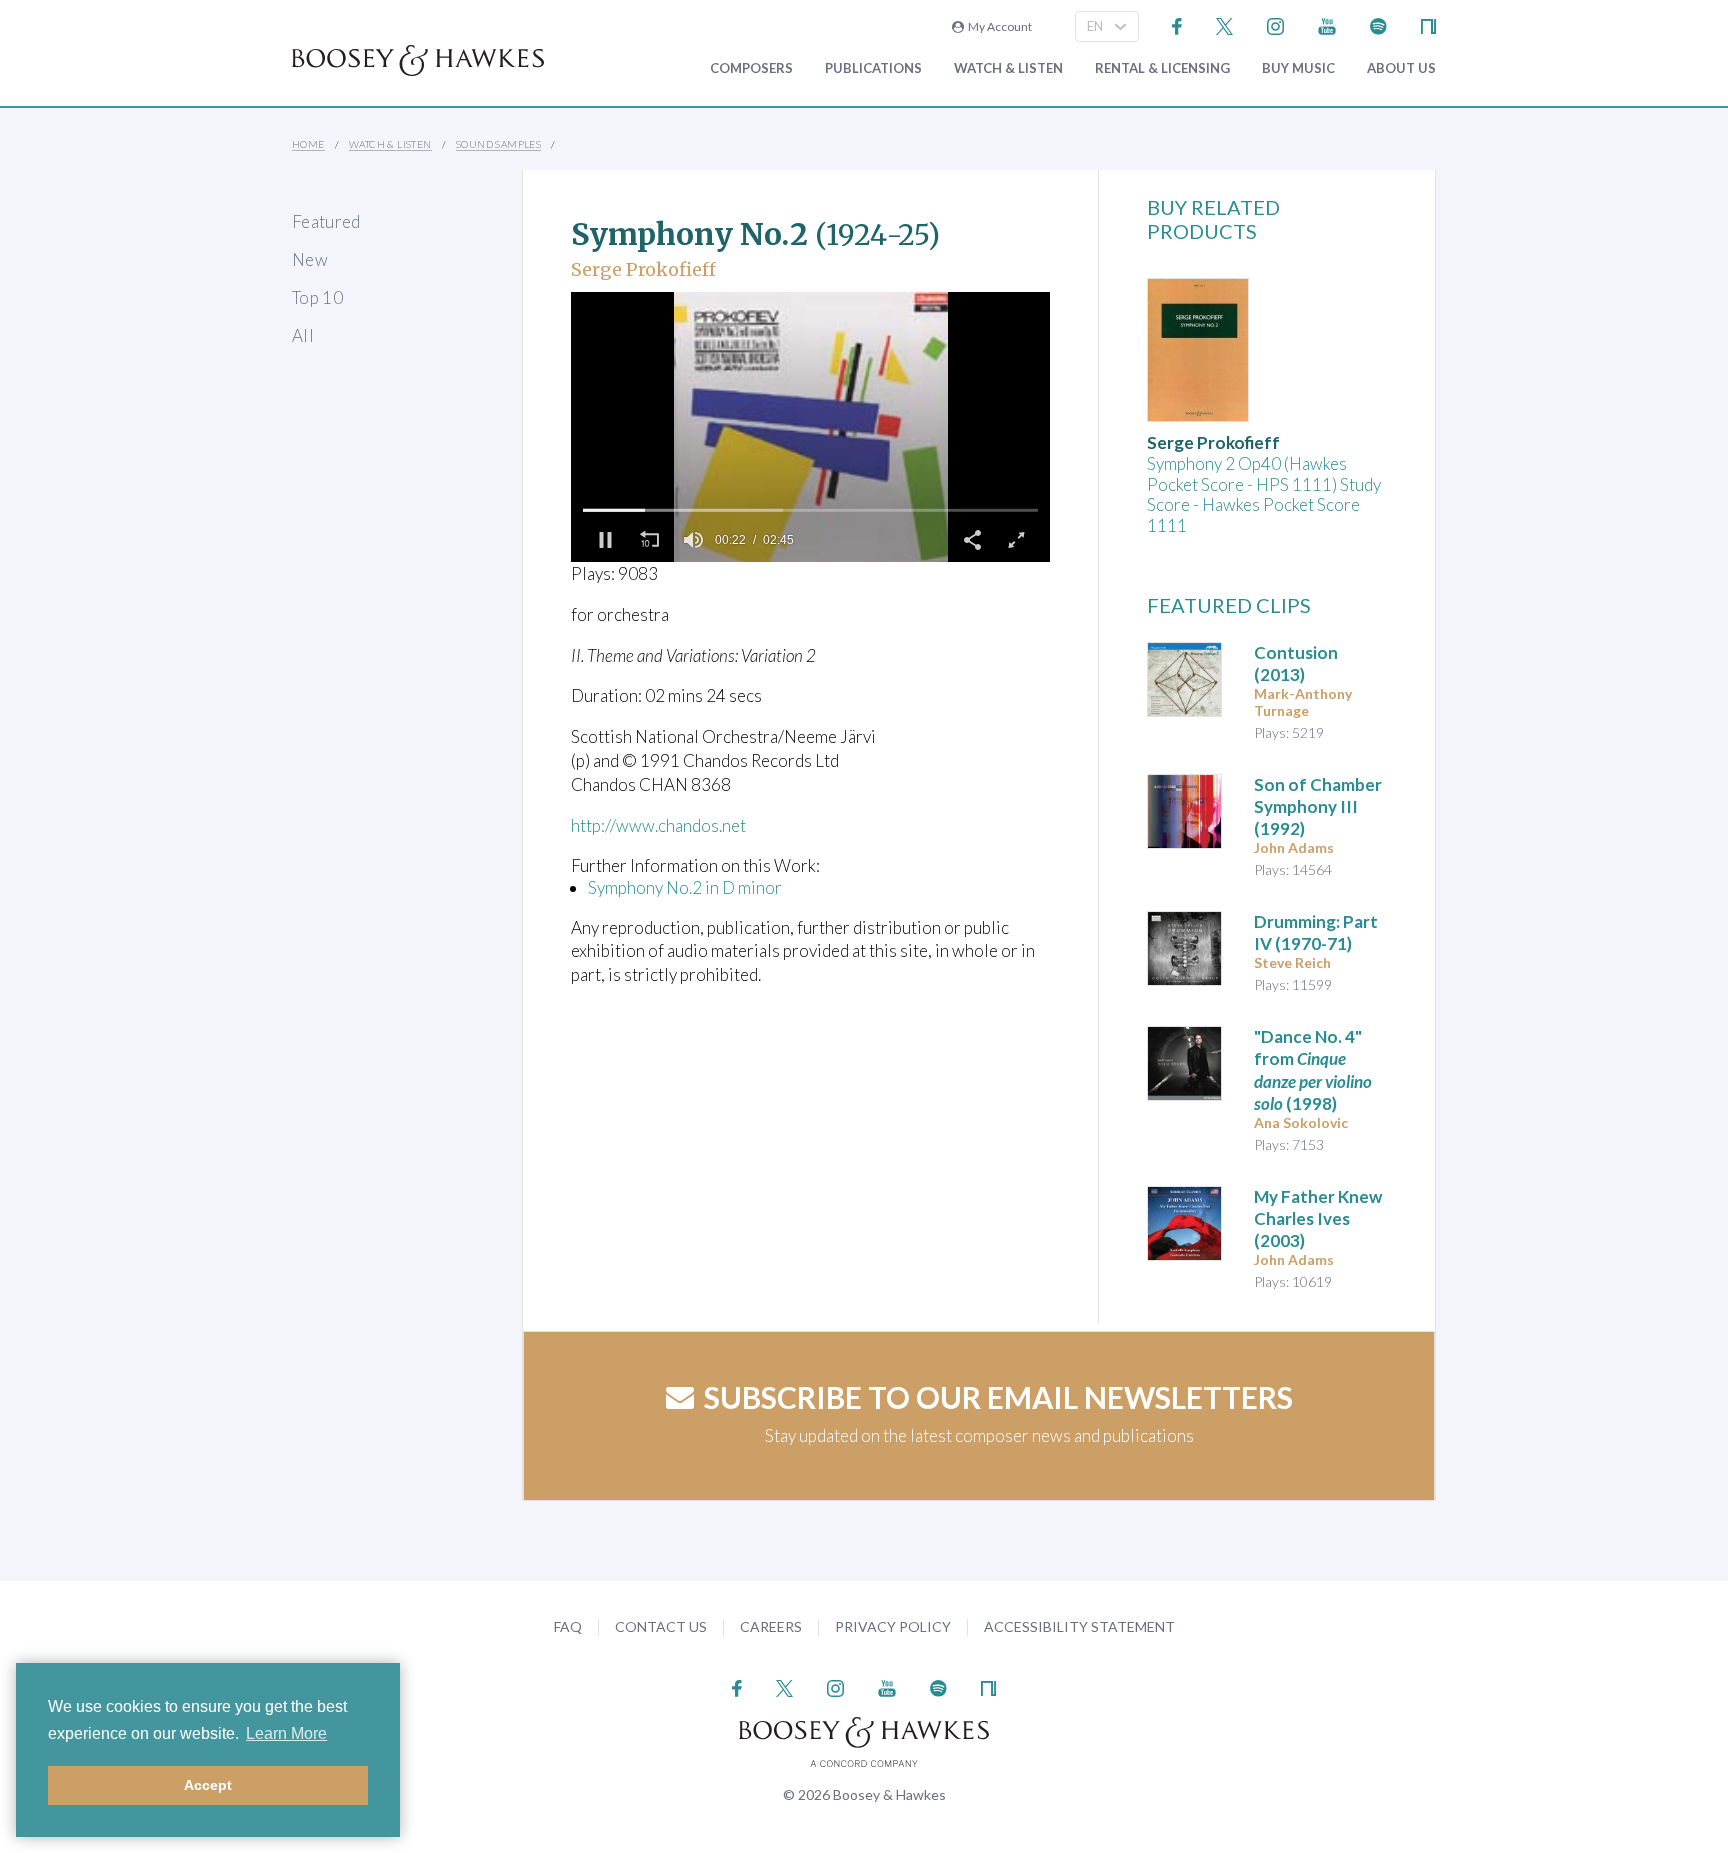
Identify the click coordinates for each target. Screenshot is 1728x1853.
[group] (693, 540)
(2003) (1318, 1218)
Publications (873, 68)
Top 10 (317, 297)
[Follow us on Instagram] (1275, 24)
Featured (326, 221)
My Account (998, 26)
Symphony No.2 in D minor (685, 887)
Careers (771, 1626)
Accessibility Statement (1079, 1626)
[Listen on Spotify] (1378, 24)
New (310, 259)
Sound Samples (498, 144)
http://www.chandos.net (658, 825)
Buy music (1298, 68)
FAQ (568, 1626)
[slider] (810, 510)
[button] (605, 540)
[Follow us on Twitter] (1224, 24)
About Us (1401, 68)
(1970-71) (1316, 932)
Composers (751, 68)
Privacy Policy (893, 1626)
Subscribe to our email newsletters (998, 1397)
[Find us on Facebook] (1177, 24)
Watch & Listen (1008, 68)
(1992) (1318, 806)
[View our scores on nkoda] (1428, 24)
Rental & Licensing (1162, 68)
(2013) (1296, 663)
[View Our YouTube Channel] (1327, 24)
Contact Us (661, 1626)
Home (308, 144)
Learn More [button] (286, 1733)
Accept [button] (208, 1785)
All (303, 335)
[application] (810, 427)
